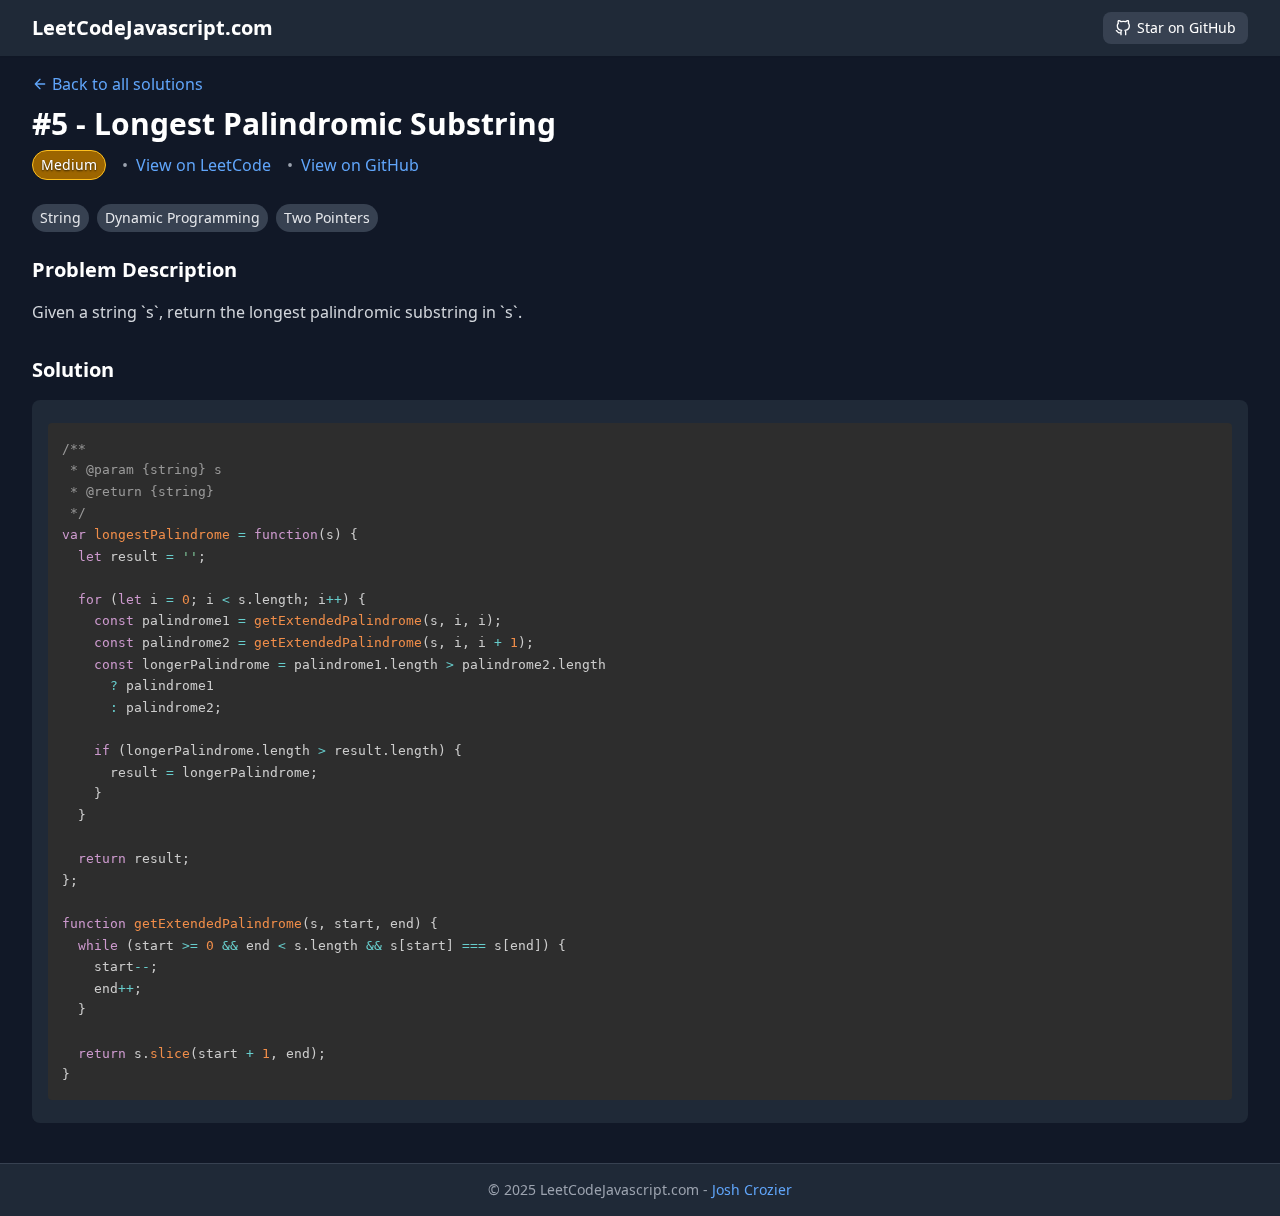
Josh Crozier (752, 1189)
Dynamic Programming (182, 217)
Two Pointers (327, 217)
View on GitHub (360, 165)
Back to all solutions (127, 84)
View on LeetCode (203, 165)
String (60, 217)
